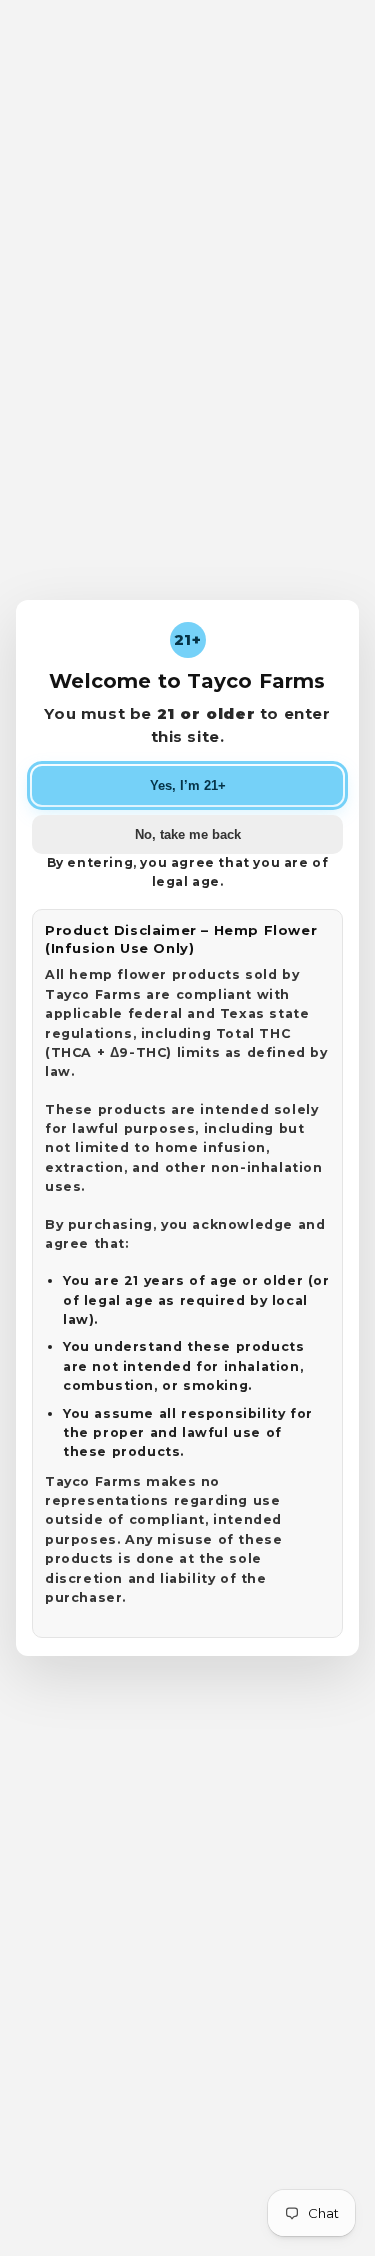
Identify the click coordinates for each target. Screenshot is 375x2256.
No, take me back (188, 834)
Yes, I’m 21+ (188, 785)
